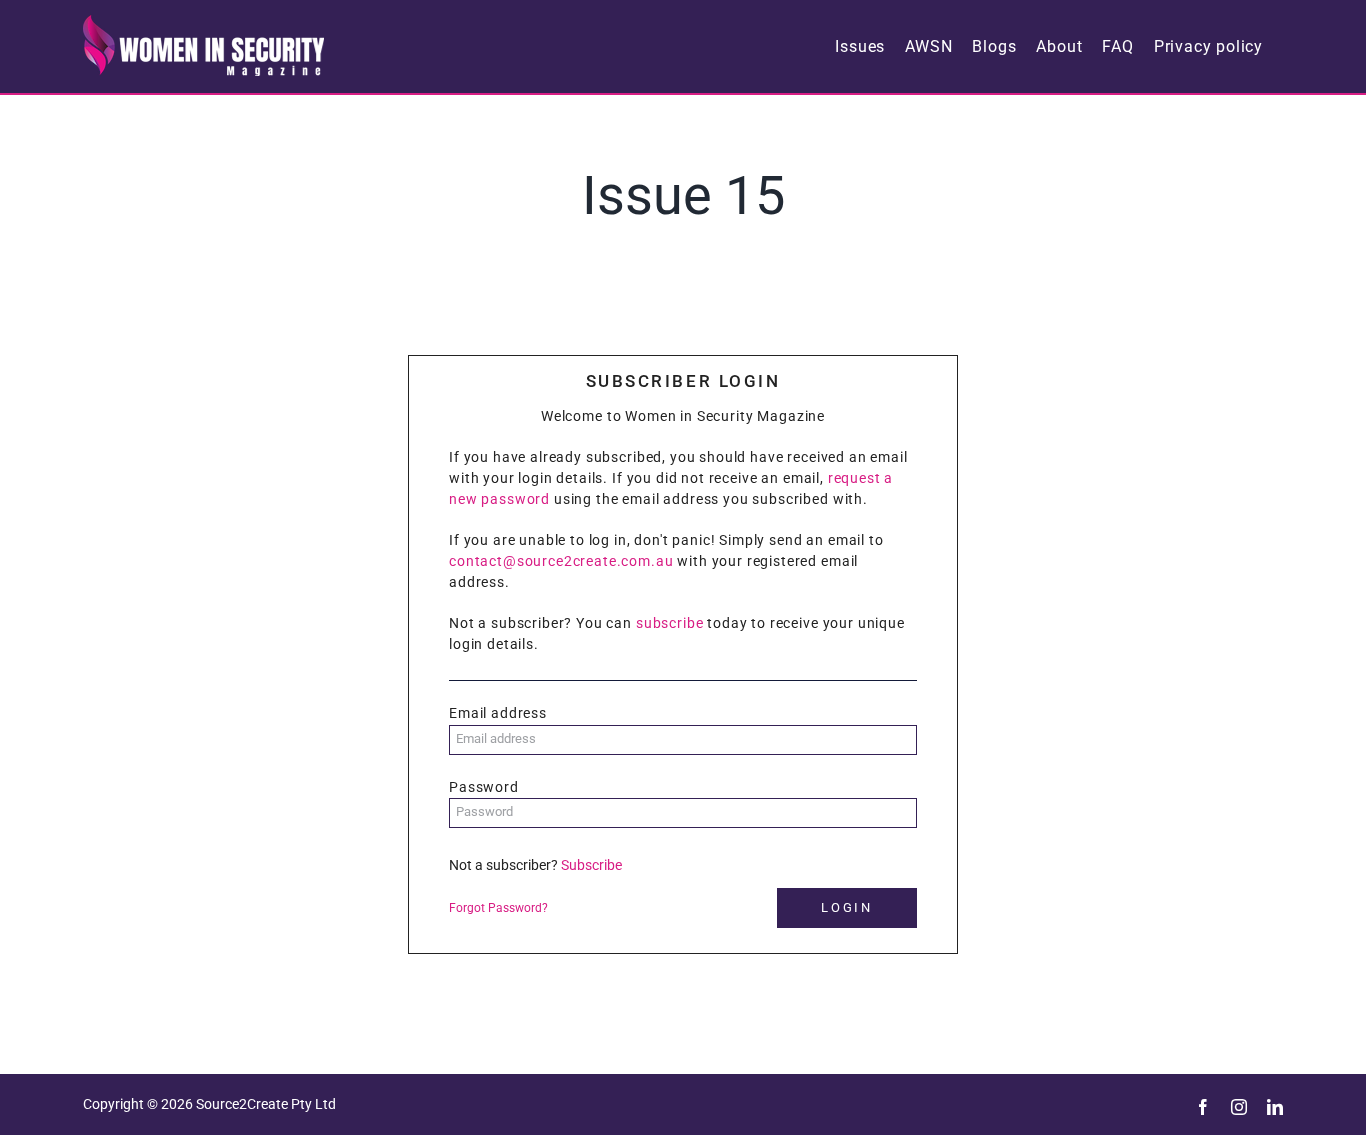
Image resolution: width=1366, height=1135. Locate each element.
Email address (498, 713)
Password (484, 787)
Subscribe (591, 865)
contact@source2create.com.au (561, 561)
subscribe (670, 623)
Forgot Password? (498, 908)
